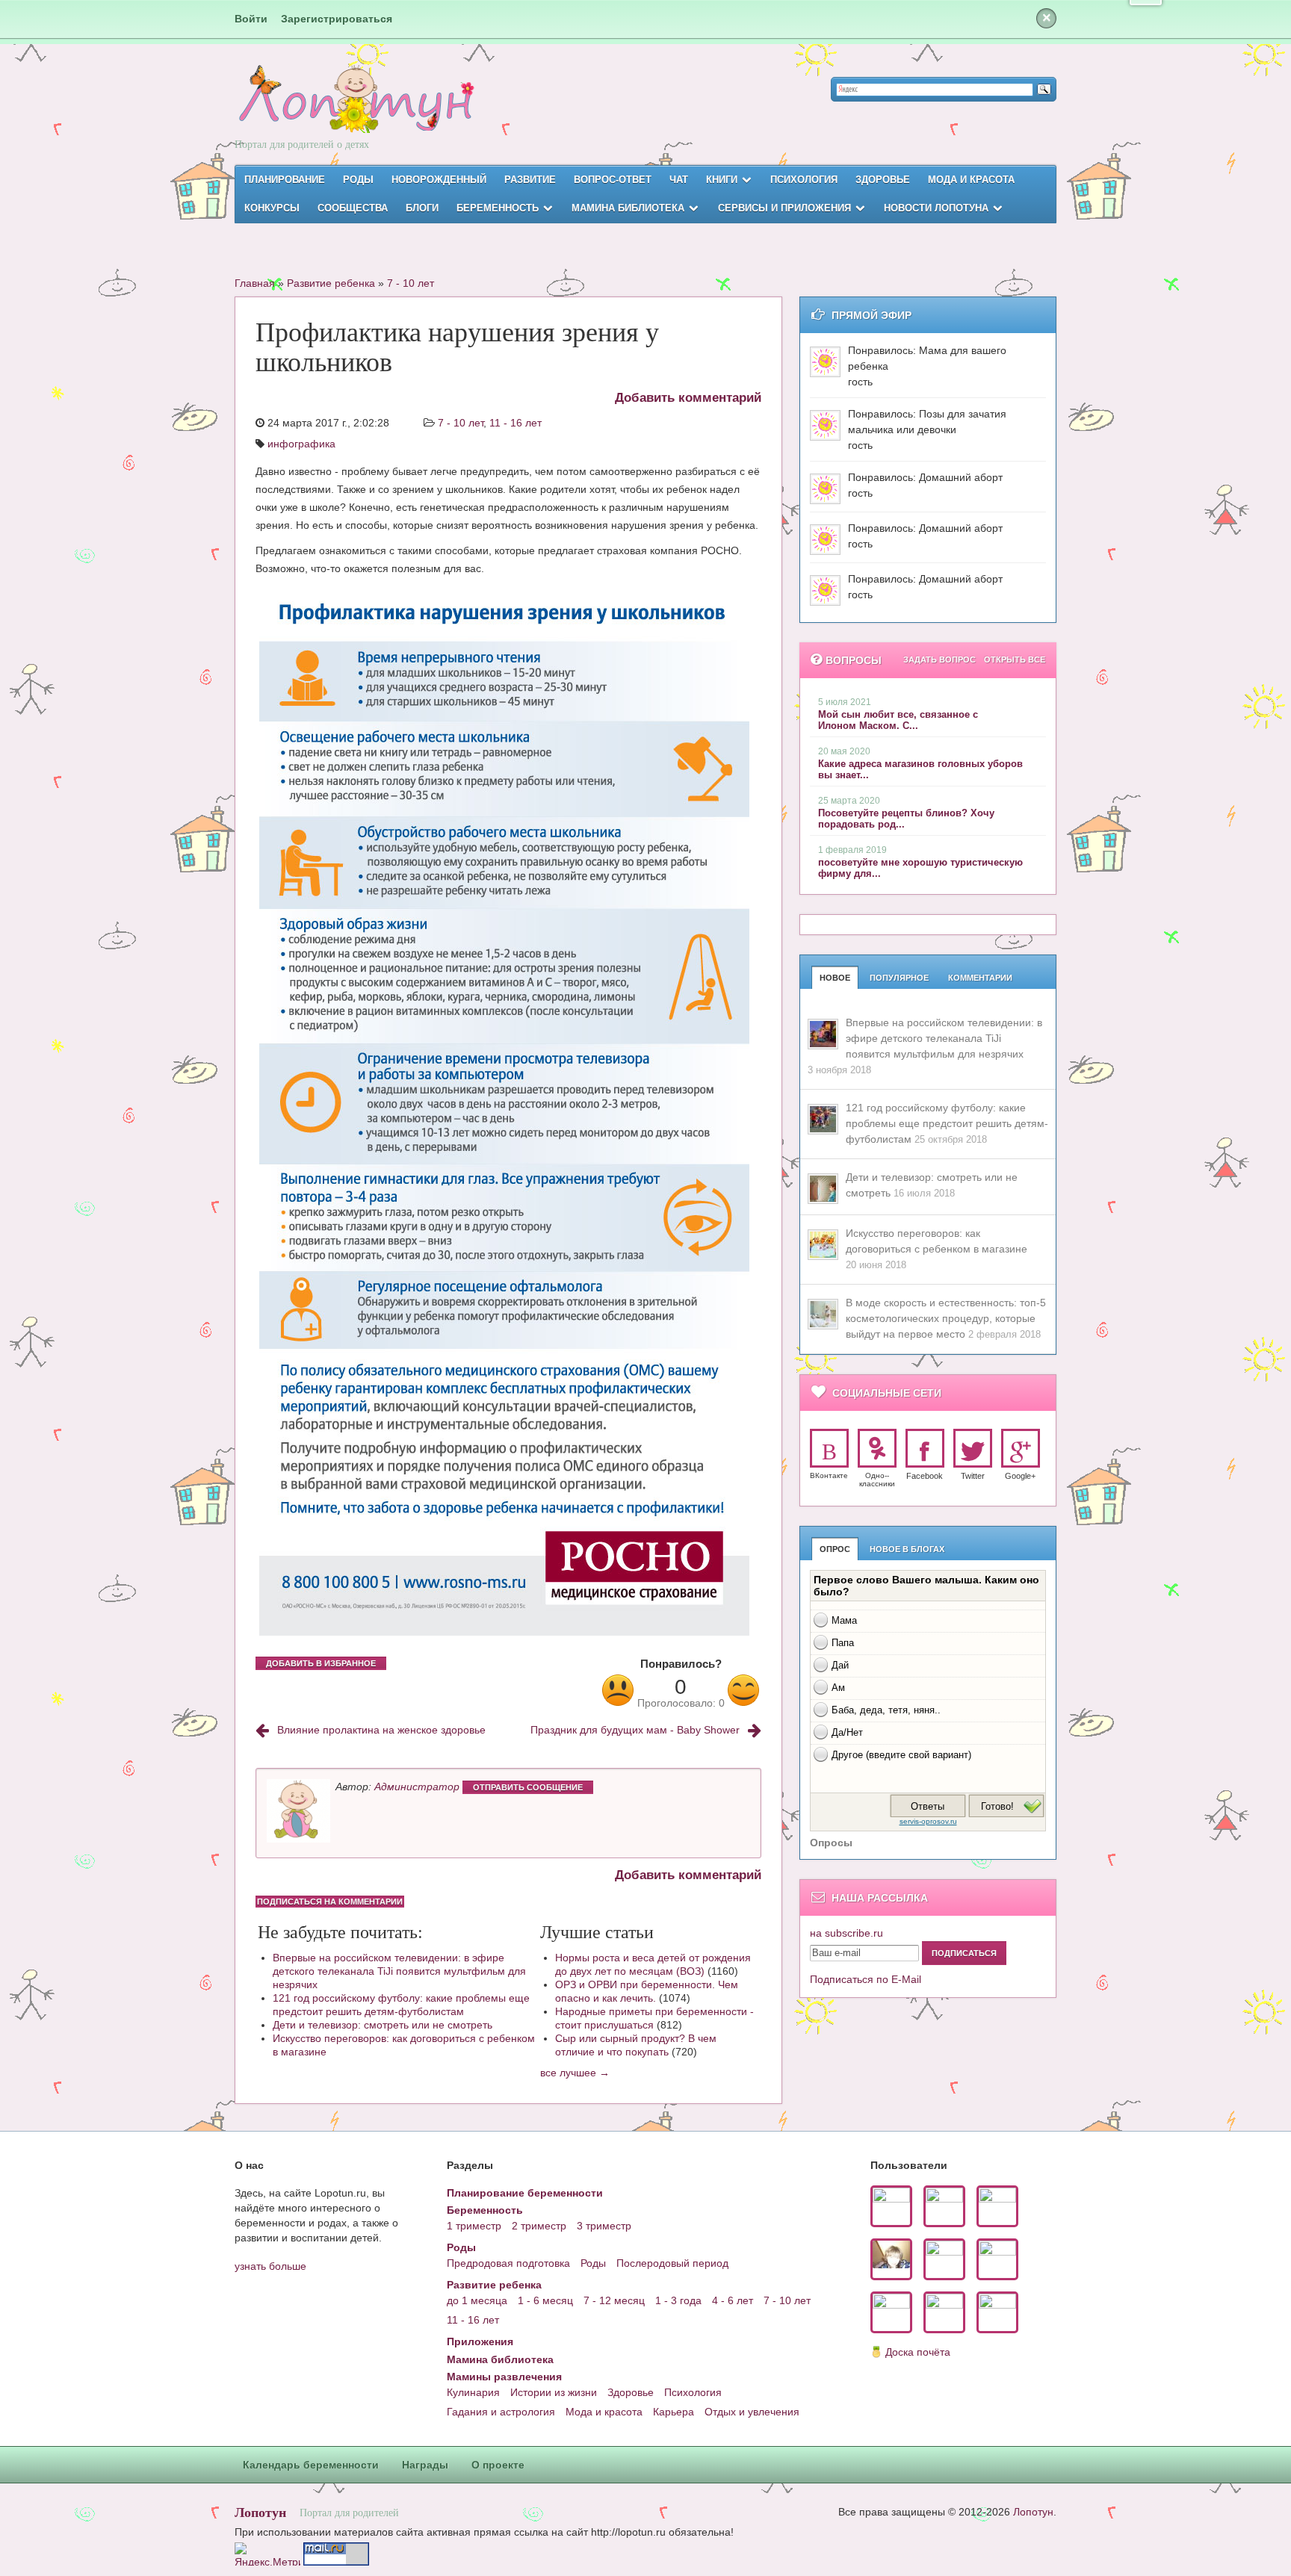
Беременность (498, 208)
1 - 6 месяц (545, 2300)
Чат (679, 180)
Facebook (925, 1476)
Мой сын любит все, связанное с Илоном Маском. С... (898, 720)
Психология (804, 180)
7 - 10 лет (411, 283)
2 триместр (539, 2226)
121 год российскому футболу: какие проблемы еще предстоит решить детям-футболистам (401, 2005)
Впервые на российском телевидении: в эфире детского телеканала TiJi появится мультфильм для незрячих (399, 1971)
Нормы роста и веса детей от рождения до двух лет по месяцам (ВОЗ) (653, 1964)
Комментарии (980, 978)
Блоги (422, 208)
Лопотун (260, 2512)
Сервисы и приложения (784, 208)
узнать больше (270, 2266)
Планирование (285, 180)
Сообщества (353, 208)
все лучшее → (575, 2073)
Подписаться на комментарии (330, 1902)
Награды (425, 2465)
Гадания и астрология (501, 2412)
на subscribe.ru (846, 1933)
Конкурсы (272, 208)
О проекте (498, 2465)
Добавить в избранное (321, 1663)
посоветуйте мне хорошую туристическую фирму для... (920, 868)
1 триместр (474, 2226)
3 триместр (604, 2226)
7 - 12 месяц (614, 2300)
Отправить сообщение (528, 1787)
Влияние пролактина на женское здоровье (381, 1730)
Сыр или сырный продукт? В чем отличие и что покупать (636, 2045)
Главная (255, 283)
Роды (358, 180)
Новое (835, 978)
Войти (251, 19)
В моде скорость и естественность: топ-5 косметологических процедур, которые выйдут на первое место (946, 1318)
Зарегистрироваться (337, 19)
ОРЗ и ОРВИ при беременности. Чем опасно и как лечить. (647, 1991)
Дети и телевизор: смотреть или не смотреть (383, 2025)
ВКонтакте (829, 1475)
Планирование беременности (525, 2193)
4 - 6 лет (733, 2300)
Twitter (973, 1476)
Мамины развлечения (504, 2377)
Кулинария (473, 2392)
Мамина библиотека (628, 208)
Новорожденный (439, 180)
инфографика (301, 444)
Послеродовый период (672, 2263)
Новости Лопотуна (936, 208)
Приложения (480, 2341)
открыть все (1015, 659)
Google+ (1020, 1476)
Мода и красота (971, 180)
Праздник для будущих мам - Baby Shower (635, 1730)
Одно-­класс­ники (877, 1480)
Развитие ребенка (331, 283)
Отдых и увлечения (752, 2412)
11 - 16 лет (516, 423)
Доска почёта (918, 2352)
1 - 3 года (678, 2300)
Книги (722, 180)
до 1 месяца (477, 2300)
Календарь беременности (311, 2465)
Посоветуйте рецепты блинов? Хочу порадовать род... (906, 819)
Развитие (530, 180)
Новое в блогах (907, 1549)
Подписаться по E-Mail (866, 1979)
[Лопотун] (355, 112)
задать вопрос (939, 659)
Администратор (417, 1787)
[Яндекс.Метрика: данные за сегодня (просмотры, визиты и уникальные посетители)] (267, 2554)
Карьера (674, 2412)
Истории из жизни (554, 2392)
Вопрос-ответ (613, 180)
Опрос (835, 1549)
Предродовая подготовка (508, 2263)
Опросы (831, 1843)
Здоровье (883, 180)
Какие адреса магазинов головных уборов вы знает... (920, 769)
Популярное (899, 978)
